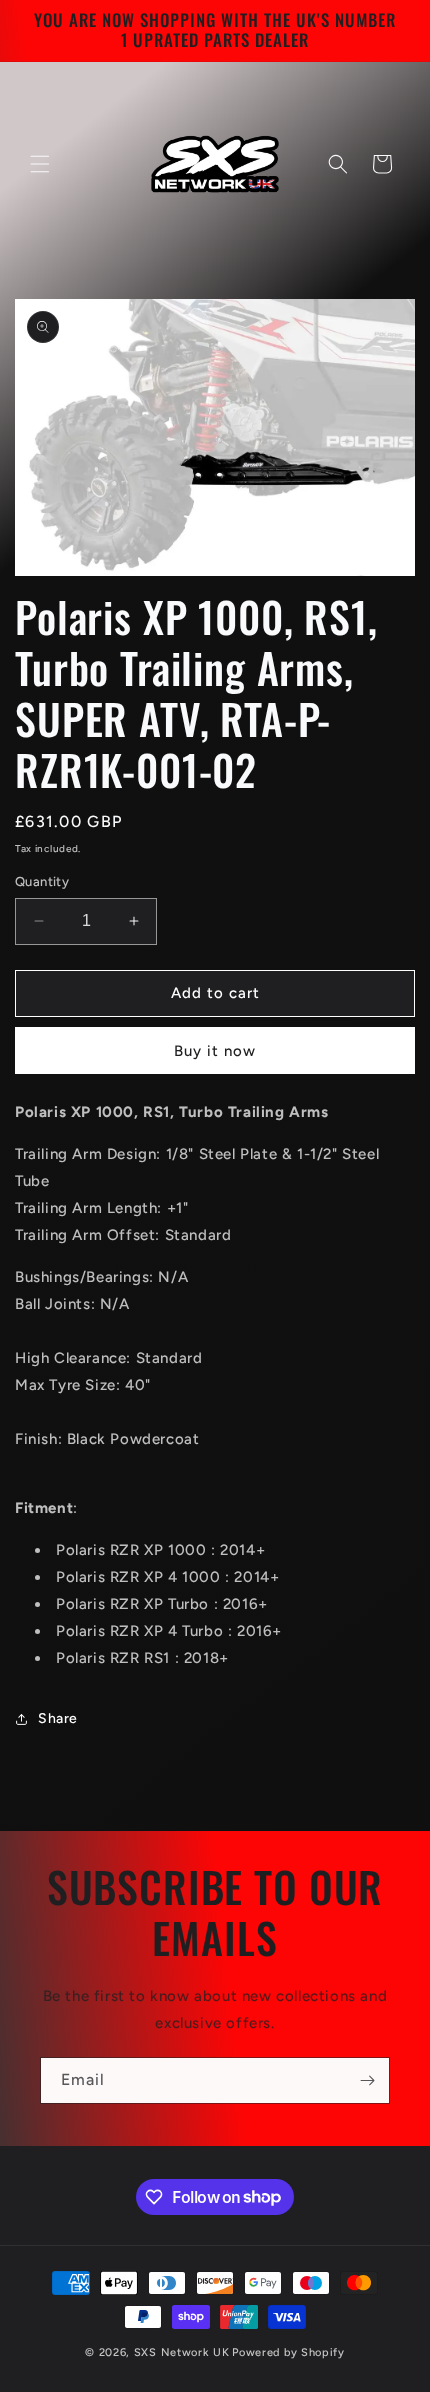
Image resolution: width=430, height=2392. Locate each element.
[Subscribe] (367, 2080)
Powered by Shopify (288, 2352)
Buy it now (215, 1051)
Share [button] (58, 1718)
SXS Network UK (182, 2352)
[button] (40, 164)
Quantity (42, 881)
